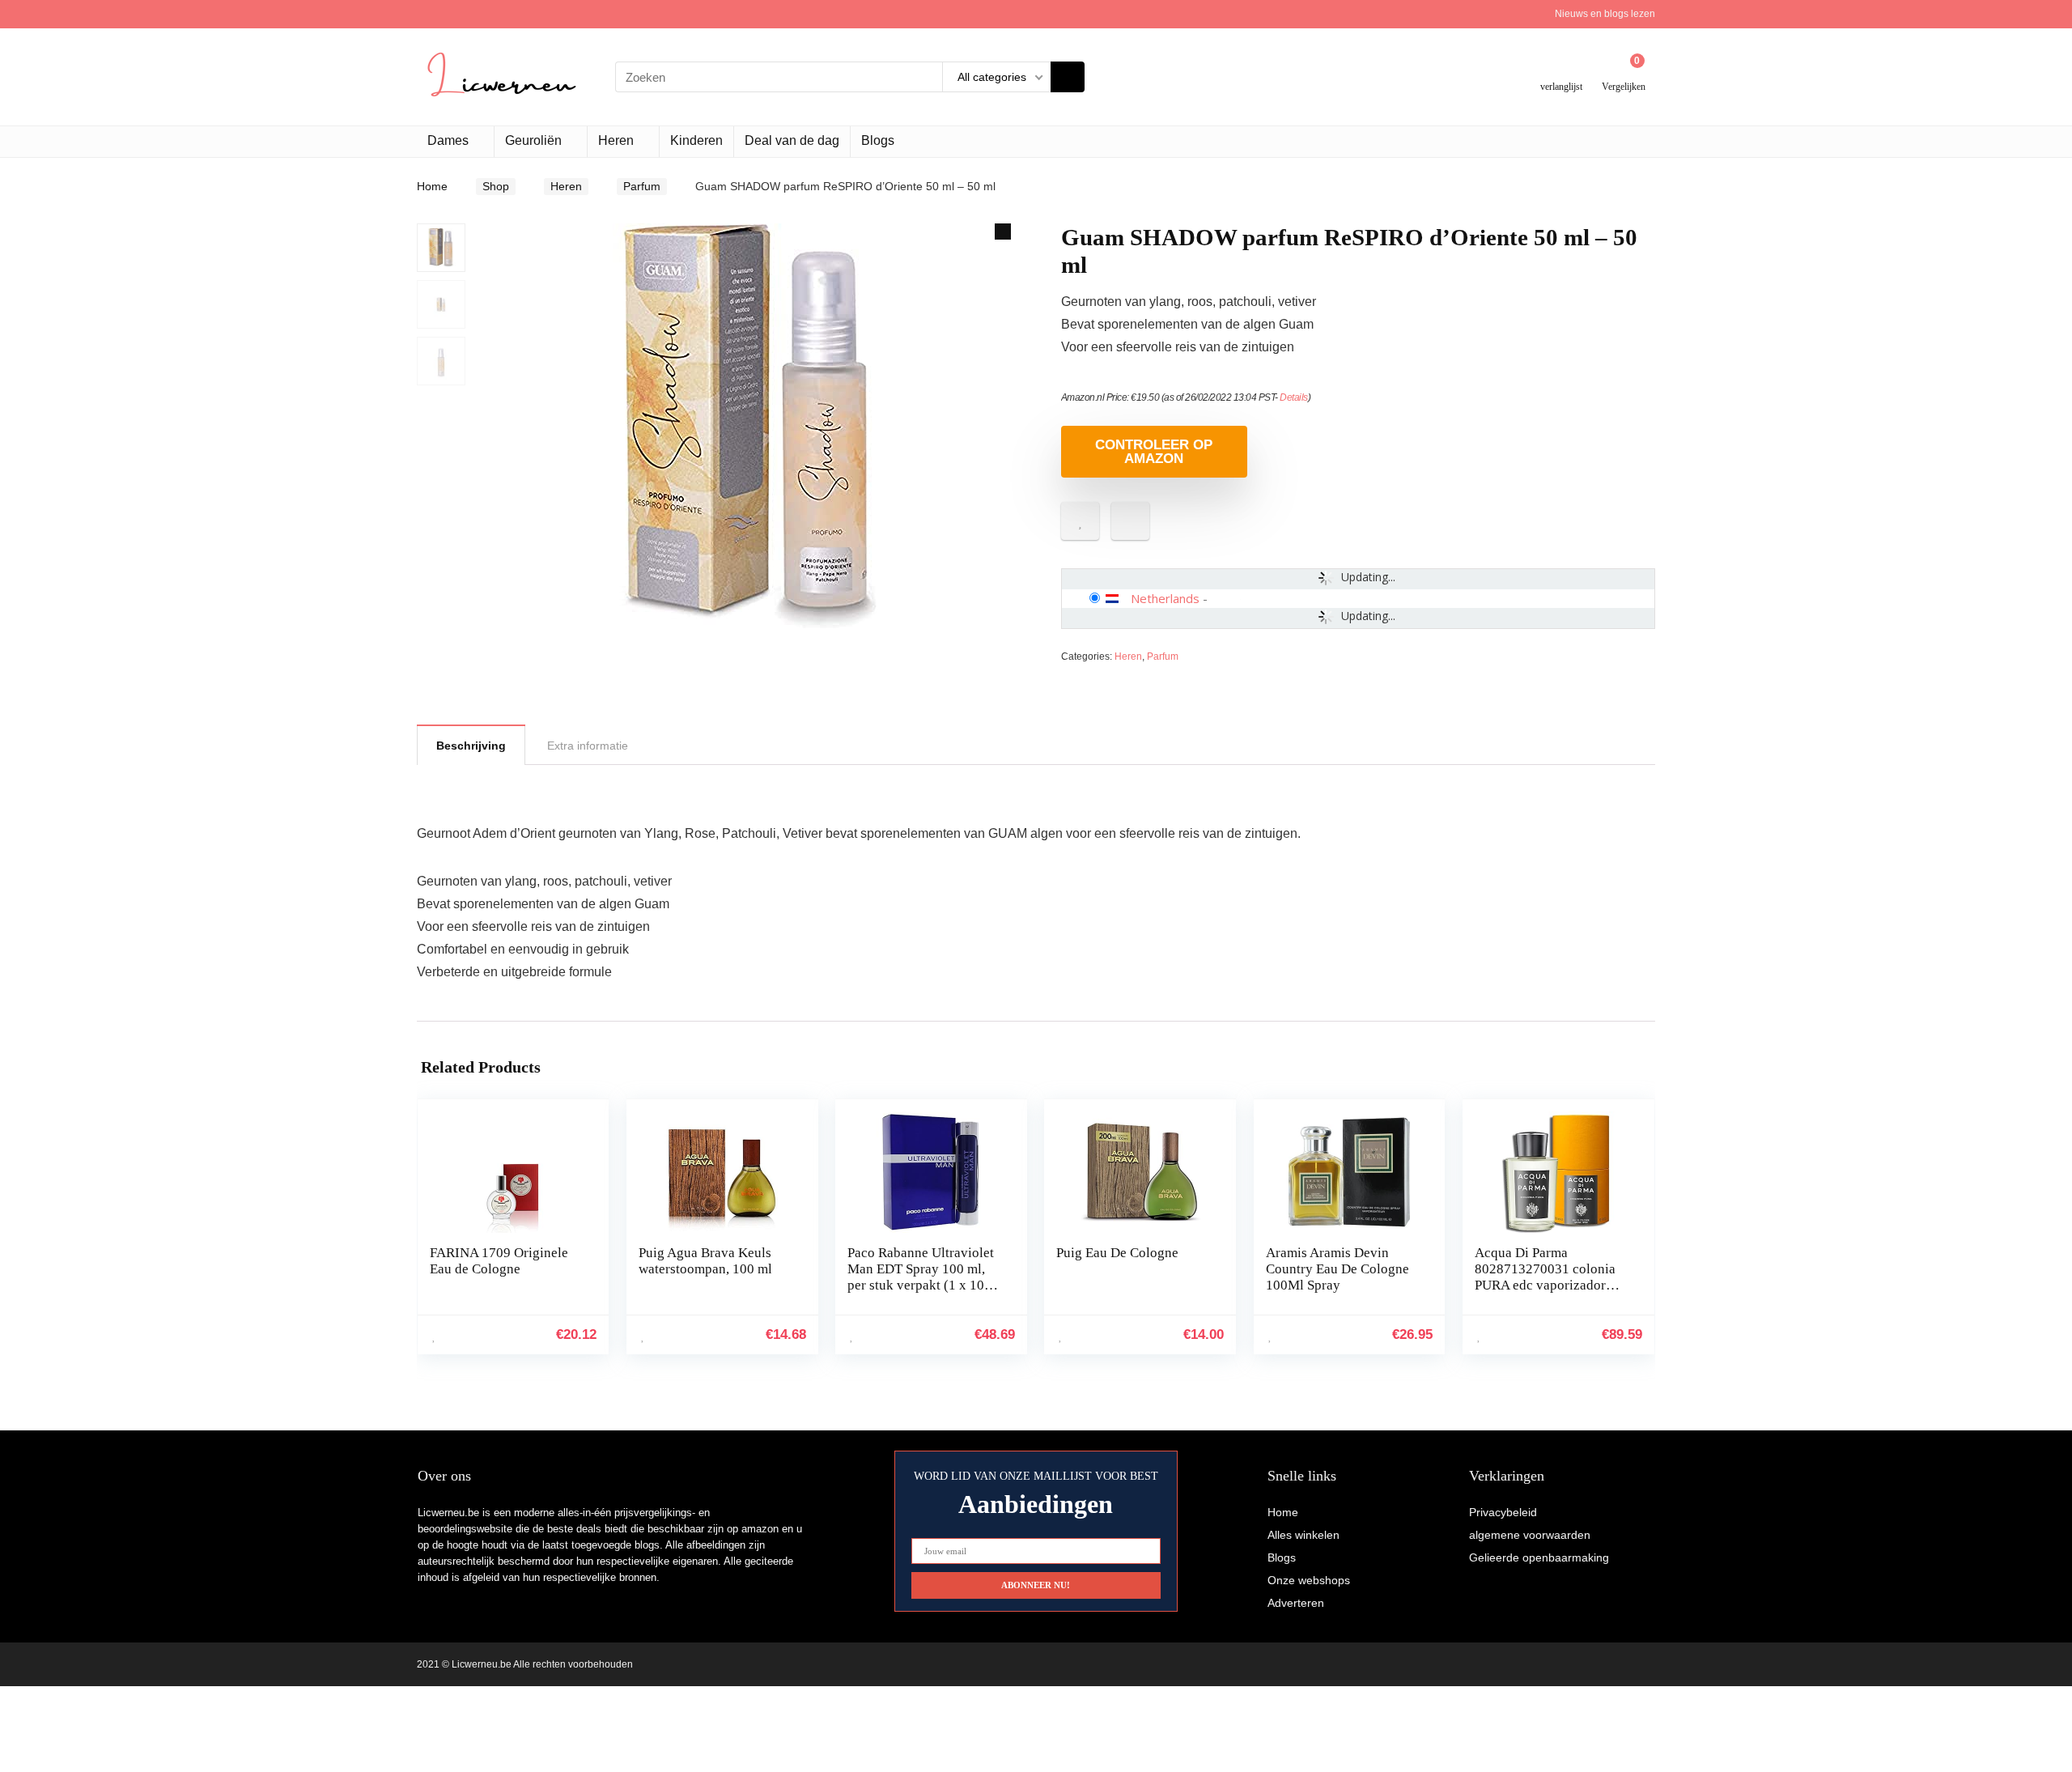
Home (432, 186)
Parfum (642, 186)
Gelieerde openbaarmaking (1539, 1557)
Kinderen (696, 140)
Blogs (878, 140)
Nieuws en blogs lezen (1605, 14)
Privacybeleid (1503, 1512)
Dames (448, 140)
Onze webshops (1309, 1580)
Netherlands (1165, 598)
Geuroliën (533, 140)
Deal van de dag (792, 140)
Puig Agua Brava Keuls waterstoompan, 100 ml (705, 1261)
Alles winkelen (1303, 1535)
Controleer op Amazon (1154, 452)
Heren (616, 140)
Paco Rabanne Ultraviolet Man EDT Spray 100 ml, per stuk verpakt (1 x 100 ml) (921, 1277)
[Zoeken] (1068, 77)
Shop (496, 186)
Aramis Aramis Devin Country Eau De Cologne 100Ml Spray (1337, 1269)
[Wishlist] (1562, 71)
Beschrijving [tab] (471, 746)
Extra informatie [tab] (588, 746)
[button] (1003, 232)
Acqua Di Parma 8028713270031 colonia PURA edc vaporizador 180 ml (1545, 1277)
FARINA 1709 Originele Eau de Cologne (499, 1261)
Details (1294, 397)
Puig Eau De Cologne (1117, 1253)
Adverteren (1296, 1603)
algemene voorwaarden (1530, 1535)
